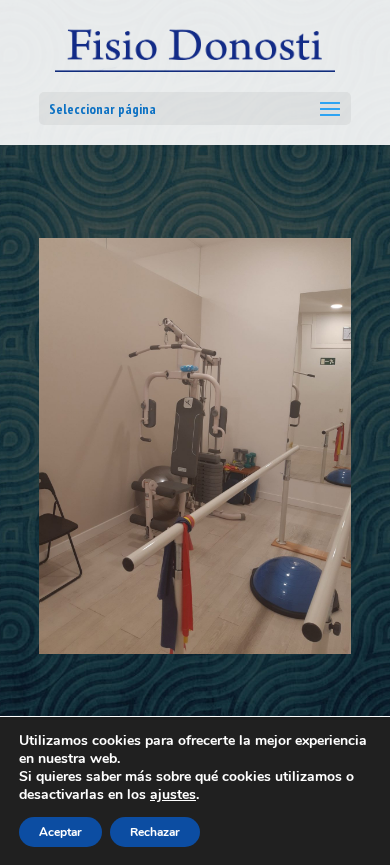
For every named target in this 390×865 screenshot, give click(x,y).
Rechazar (155, 832)
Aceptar (60, 832)
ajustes (173, 795)
